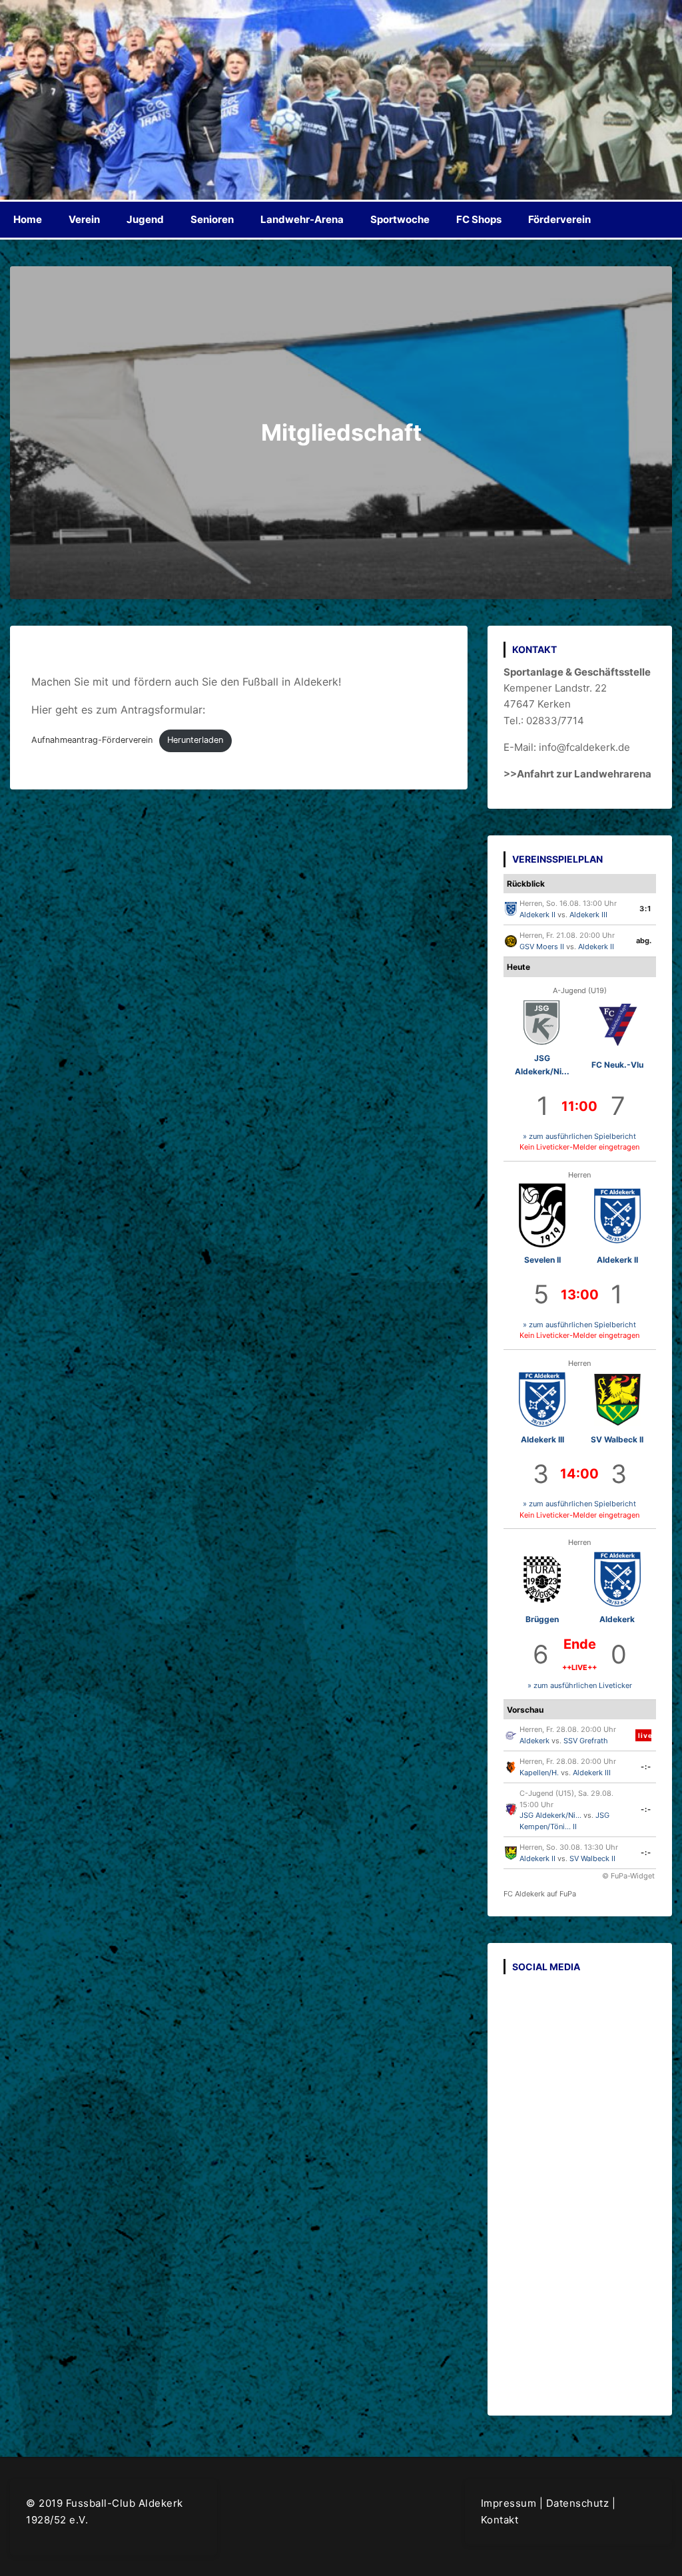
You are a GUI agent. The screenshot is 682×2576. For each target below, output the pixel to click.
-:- (646, 1767)
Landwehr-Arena (302, 219)
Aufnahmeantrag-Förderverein (92, 740)
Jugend (145, 219)
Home (28, 219)
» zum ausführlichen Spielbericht (579, 1136)
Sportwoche (400, 219)
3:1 (645, 909)
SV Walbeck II (617, 1439)
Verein (84, 219)
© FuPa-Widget (628, 1876)
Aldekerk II (537, 915)
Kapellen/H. (539, 1773)
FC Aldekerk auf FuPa (540, 1894)
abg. (644, 941)
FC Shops (479, 219)
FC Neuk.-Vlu (617, 1065)
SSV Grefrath (586, 1741)
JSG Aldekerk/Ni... (550, 1815)
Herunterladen (195, 740)
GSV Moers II (542, 947)
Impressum (509, 2503)
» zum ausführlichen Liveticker (580, 1685)
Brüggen (542, 1619)
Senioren (212, 219)
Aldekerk (617, 1619)
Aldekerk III (588, 915)
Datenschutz (578, 2503)
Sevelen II (542, 1260)
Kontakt (500, 2520)
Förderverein (559, 219)
